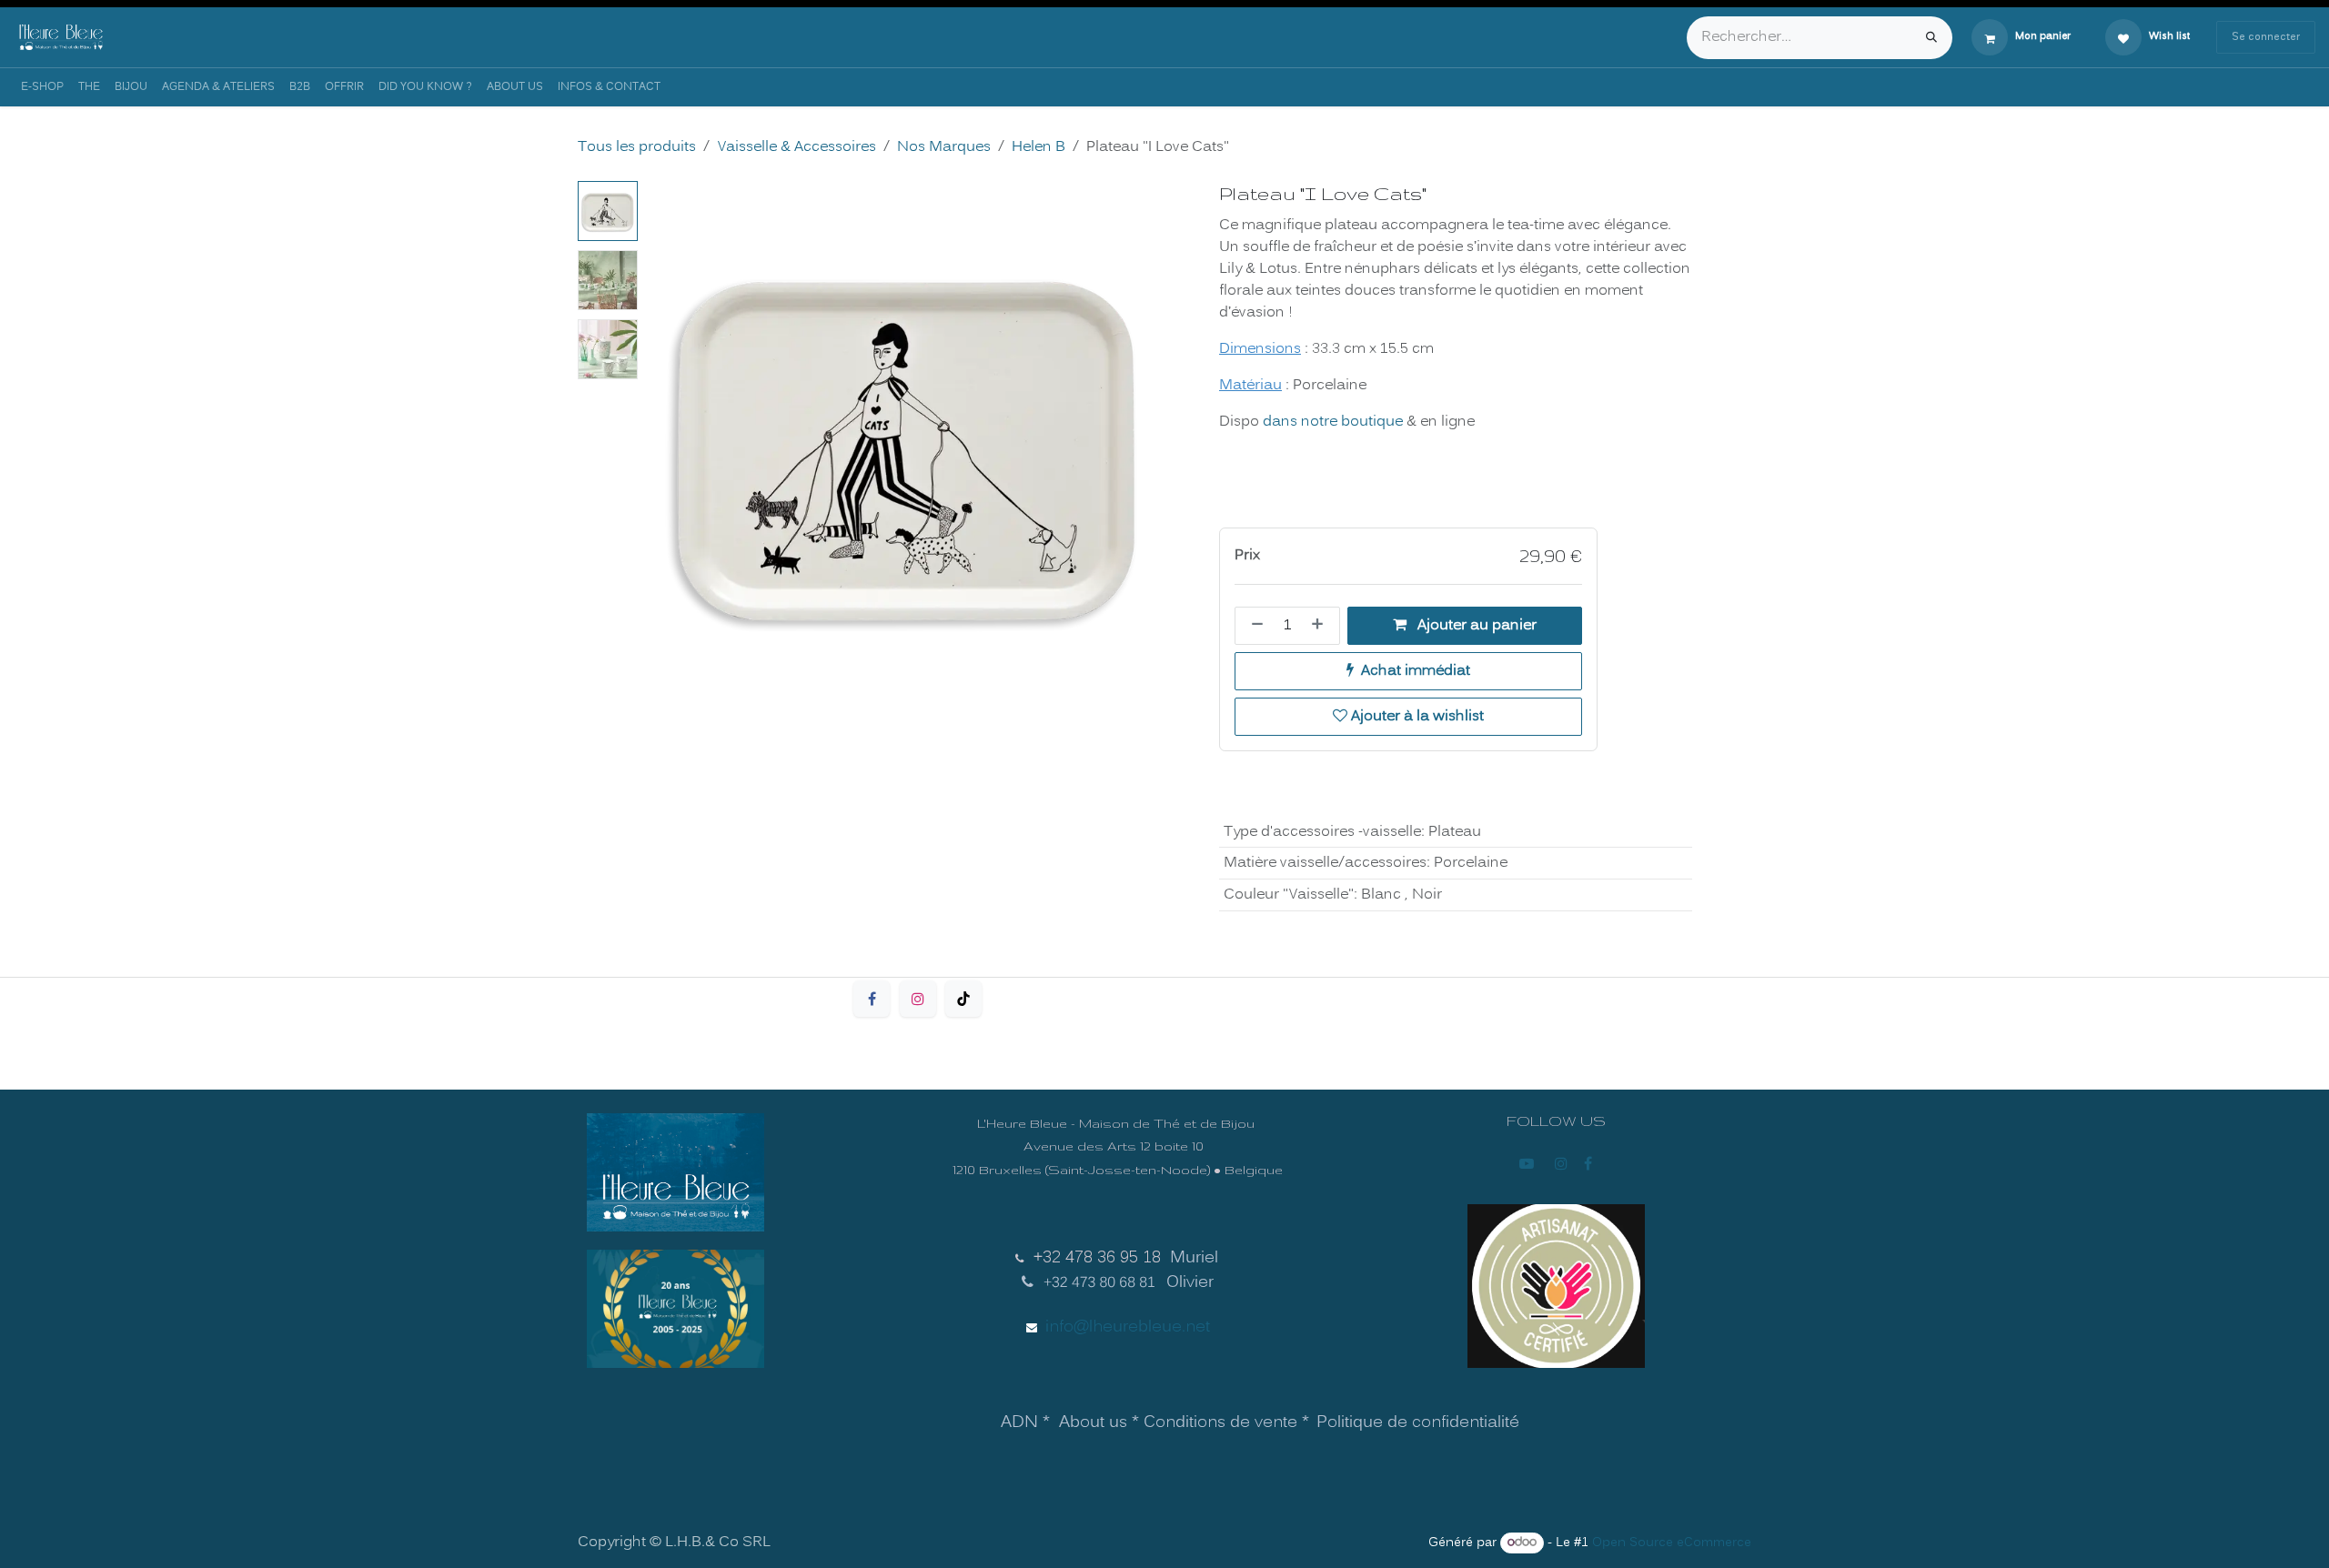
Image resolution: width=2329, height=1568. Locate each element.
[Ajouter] (1321, 626)
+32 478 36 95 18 (1097, 1258)
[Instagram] (918, 999)
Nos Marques (944, 147)
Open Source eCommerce (1672, 1543)
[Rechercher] (1931, 38)
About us (1093, 1423)
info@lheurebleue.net (1128, 1327)
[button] (671, 441)
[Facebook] (872, 999)
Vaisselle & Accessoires (796, 147)
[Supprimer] (1254, 626)
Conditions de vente (1220, 1423)
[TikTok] (963, 999)
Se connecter (2266, 37)
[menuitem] (42, 87)
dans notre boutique (1333, 422)
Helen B (1038, 147)
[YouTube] (1527, 1163)
